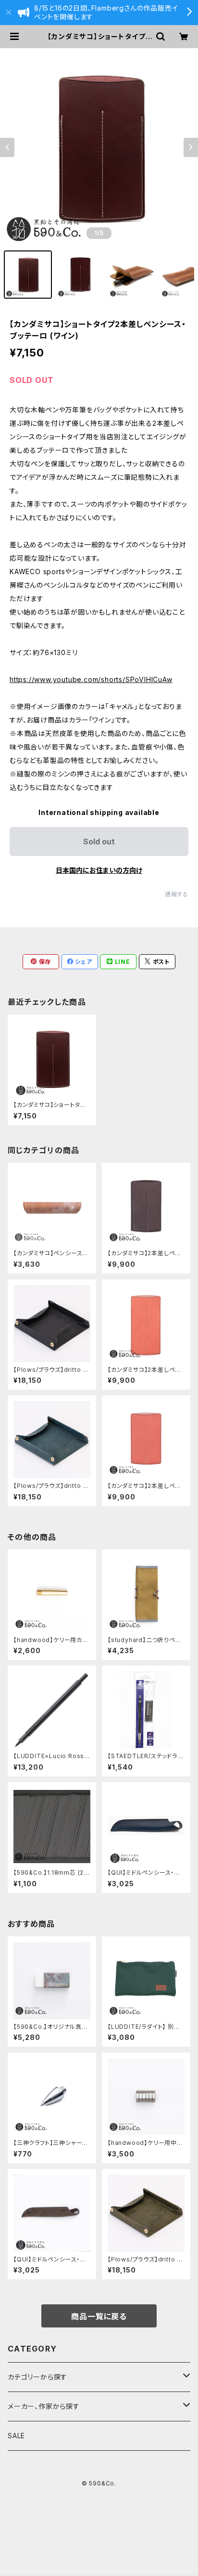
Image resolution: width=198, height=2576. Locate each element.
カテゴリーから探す (37, 2377)
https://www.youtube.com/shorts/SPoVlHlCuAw (91, 679)
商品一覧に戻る (99, 2316)
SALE (16, 2436)
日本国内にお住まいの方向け (99, 870)
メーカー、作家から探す (44, 2406)
